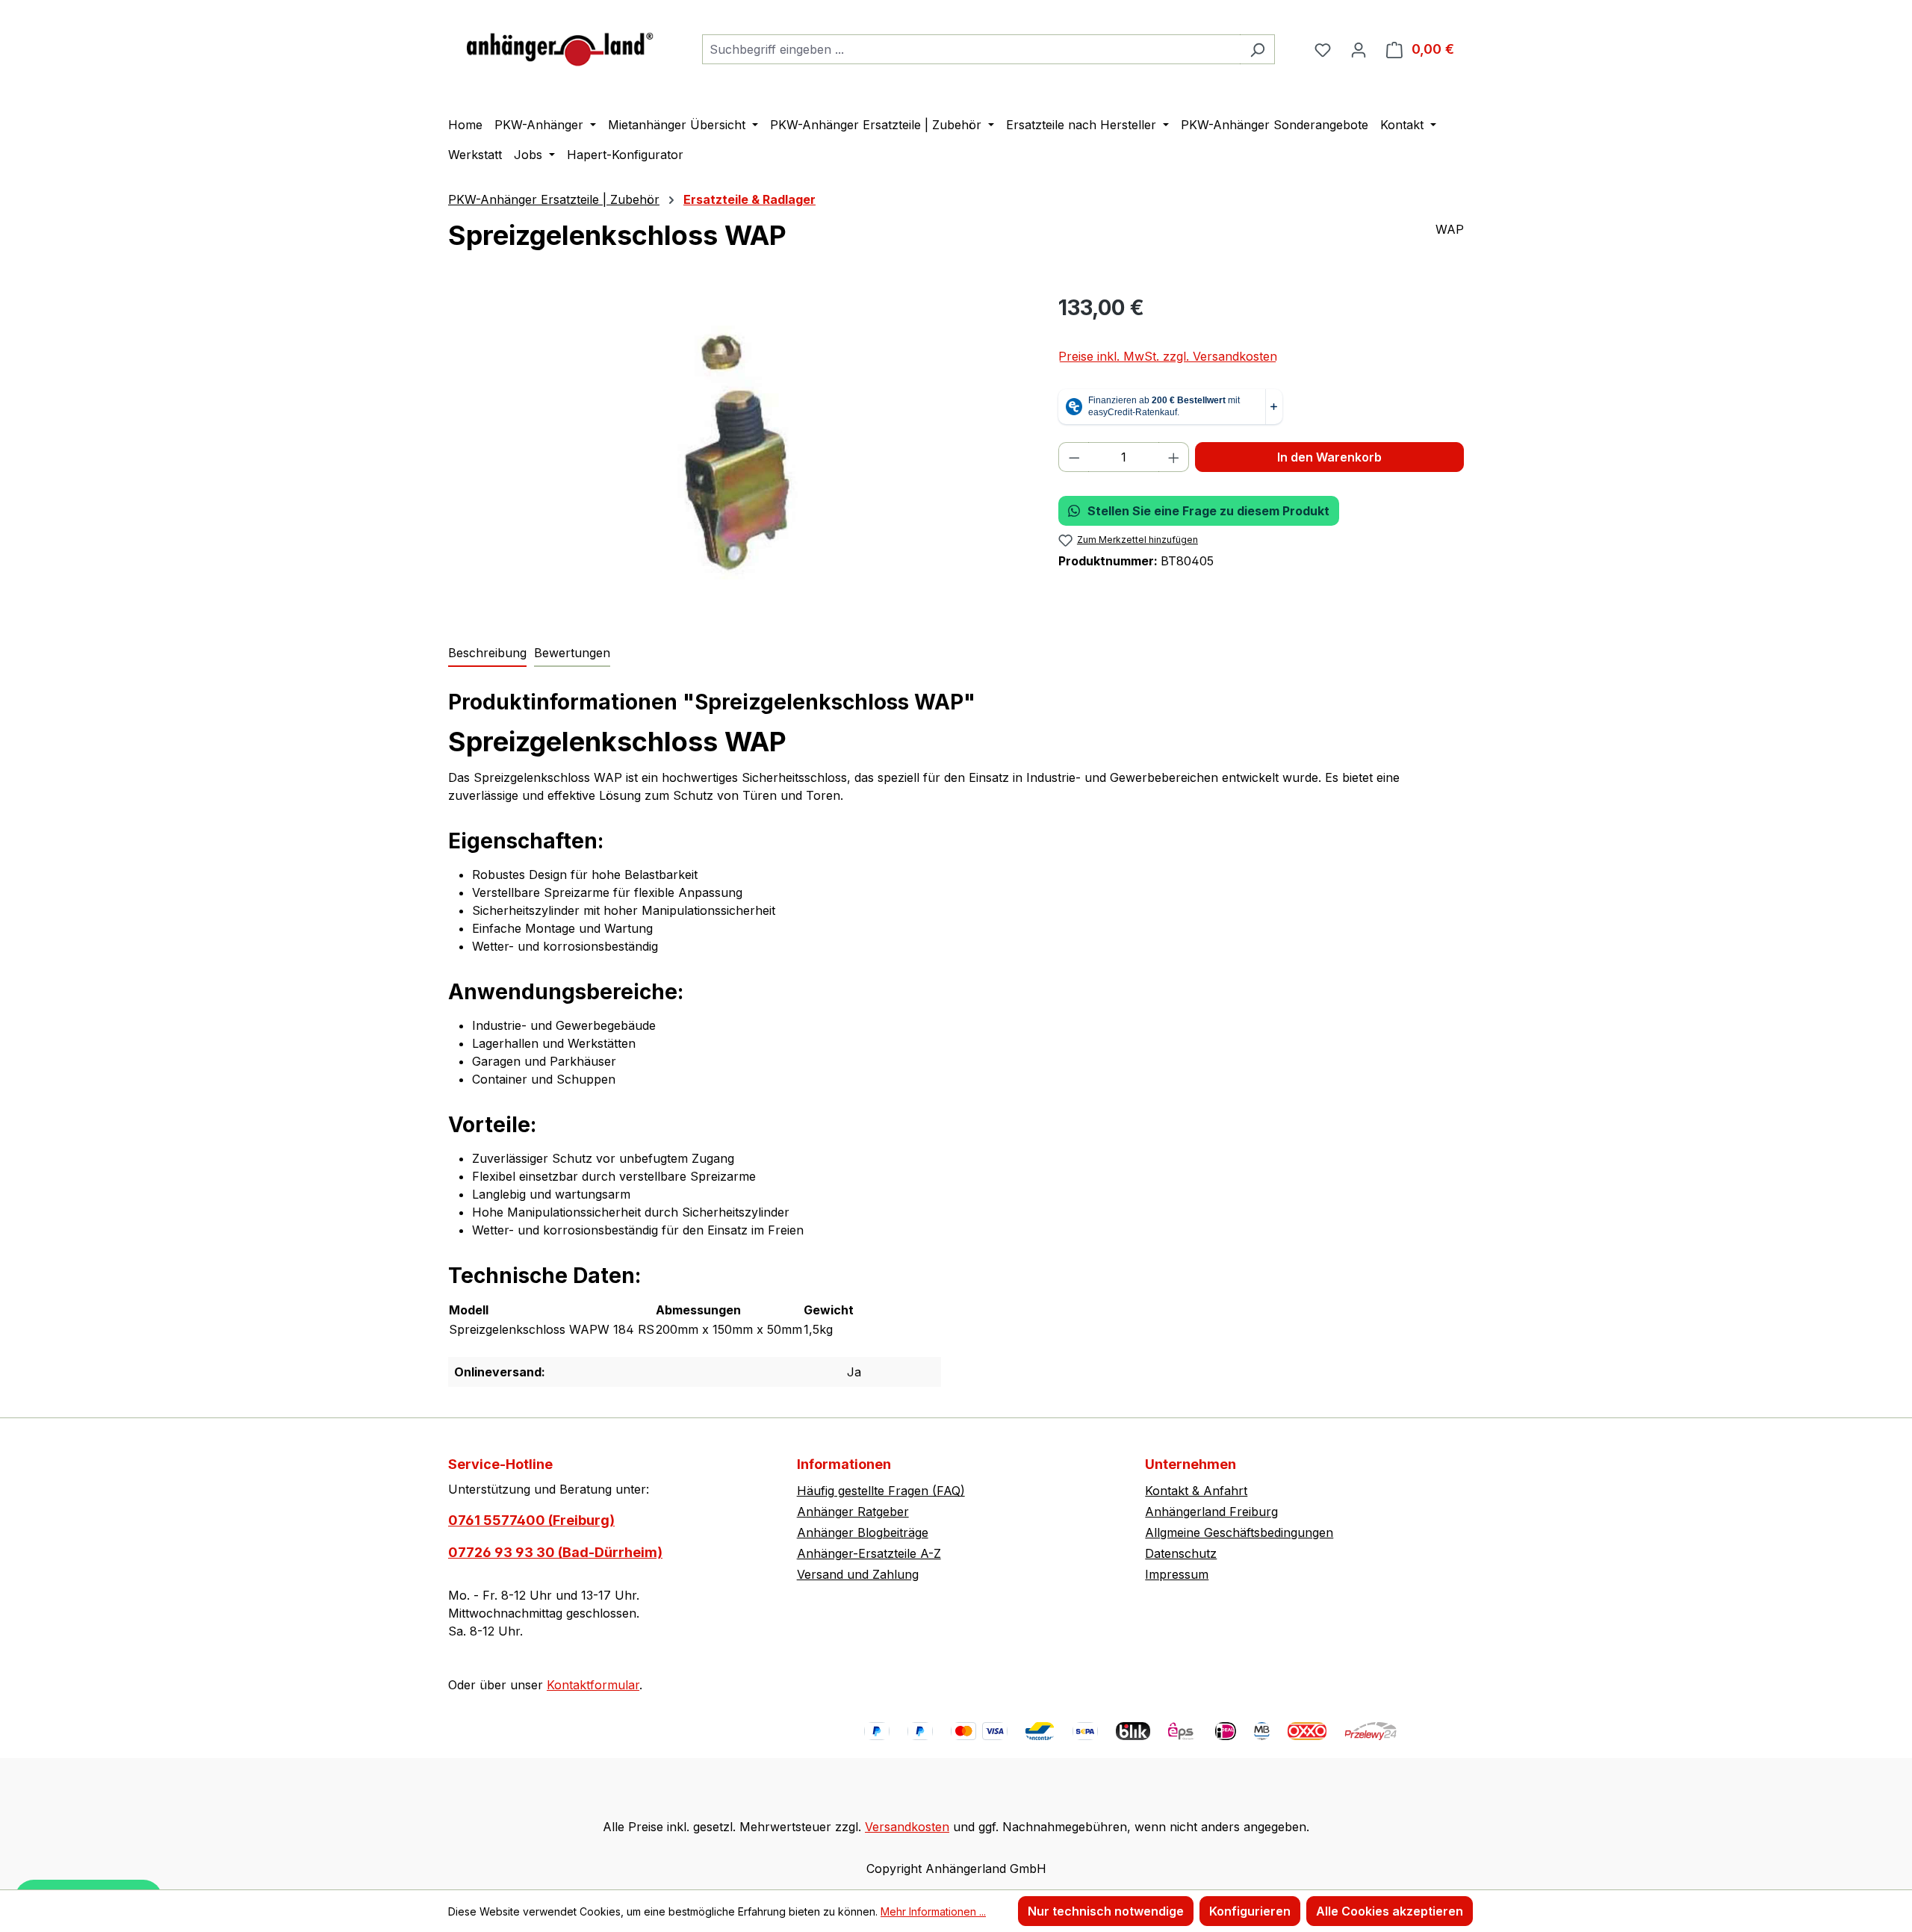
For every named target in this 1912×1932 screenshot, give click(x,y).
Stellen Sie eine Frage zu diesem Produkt (1208, 511)
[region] (738, 453)
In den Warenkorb (1329, 457)
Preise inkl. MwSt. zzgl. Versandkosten (1168, 356)
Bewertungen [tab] (572, 653)
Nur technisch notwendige (1106, 1911)
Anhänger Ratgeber (853, 1512)
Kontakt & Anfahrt (1196, 1491)
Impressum (1177, 1574)
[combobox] (971, 49)
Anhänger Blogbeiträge (863, 1532)
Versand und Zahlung (858, 1574)
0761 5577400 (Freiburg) (531, 1520)
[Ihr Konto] (1359, 49)
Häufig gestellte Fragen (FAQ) (881, 1491)
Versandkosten (907, 1827)
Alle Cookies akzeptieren (1390, 1911)
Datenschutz (1181, 1553)
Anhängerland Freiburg (1211, 1512)
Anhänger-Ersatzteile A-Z (869, 1553)
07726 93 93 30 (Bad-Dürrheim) (555, 1552)
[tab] (487, 653)
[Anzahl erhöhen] (1174, 457)
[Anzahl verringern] (1074, 457)
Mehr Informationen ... (933, 1911)
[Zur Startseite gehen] (560, 46)
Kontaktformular (593, 1685)
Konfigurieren (1250, 1911)
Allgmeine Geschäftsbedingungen (1239, 1532)
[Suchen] (1257, 49)
